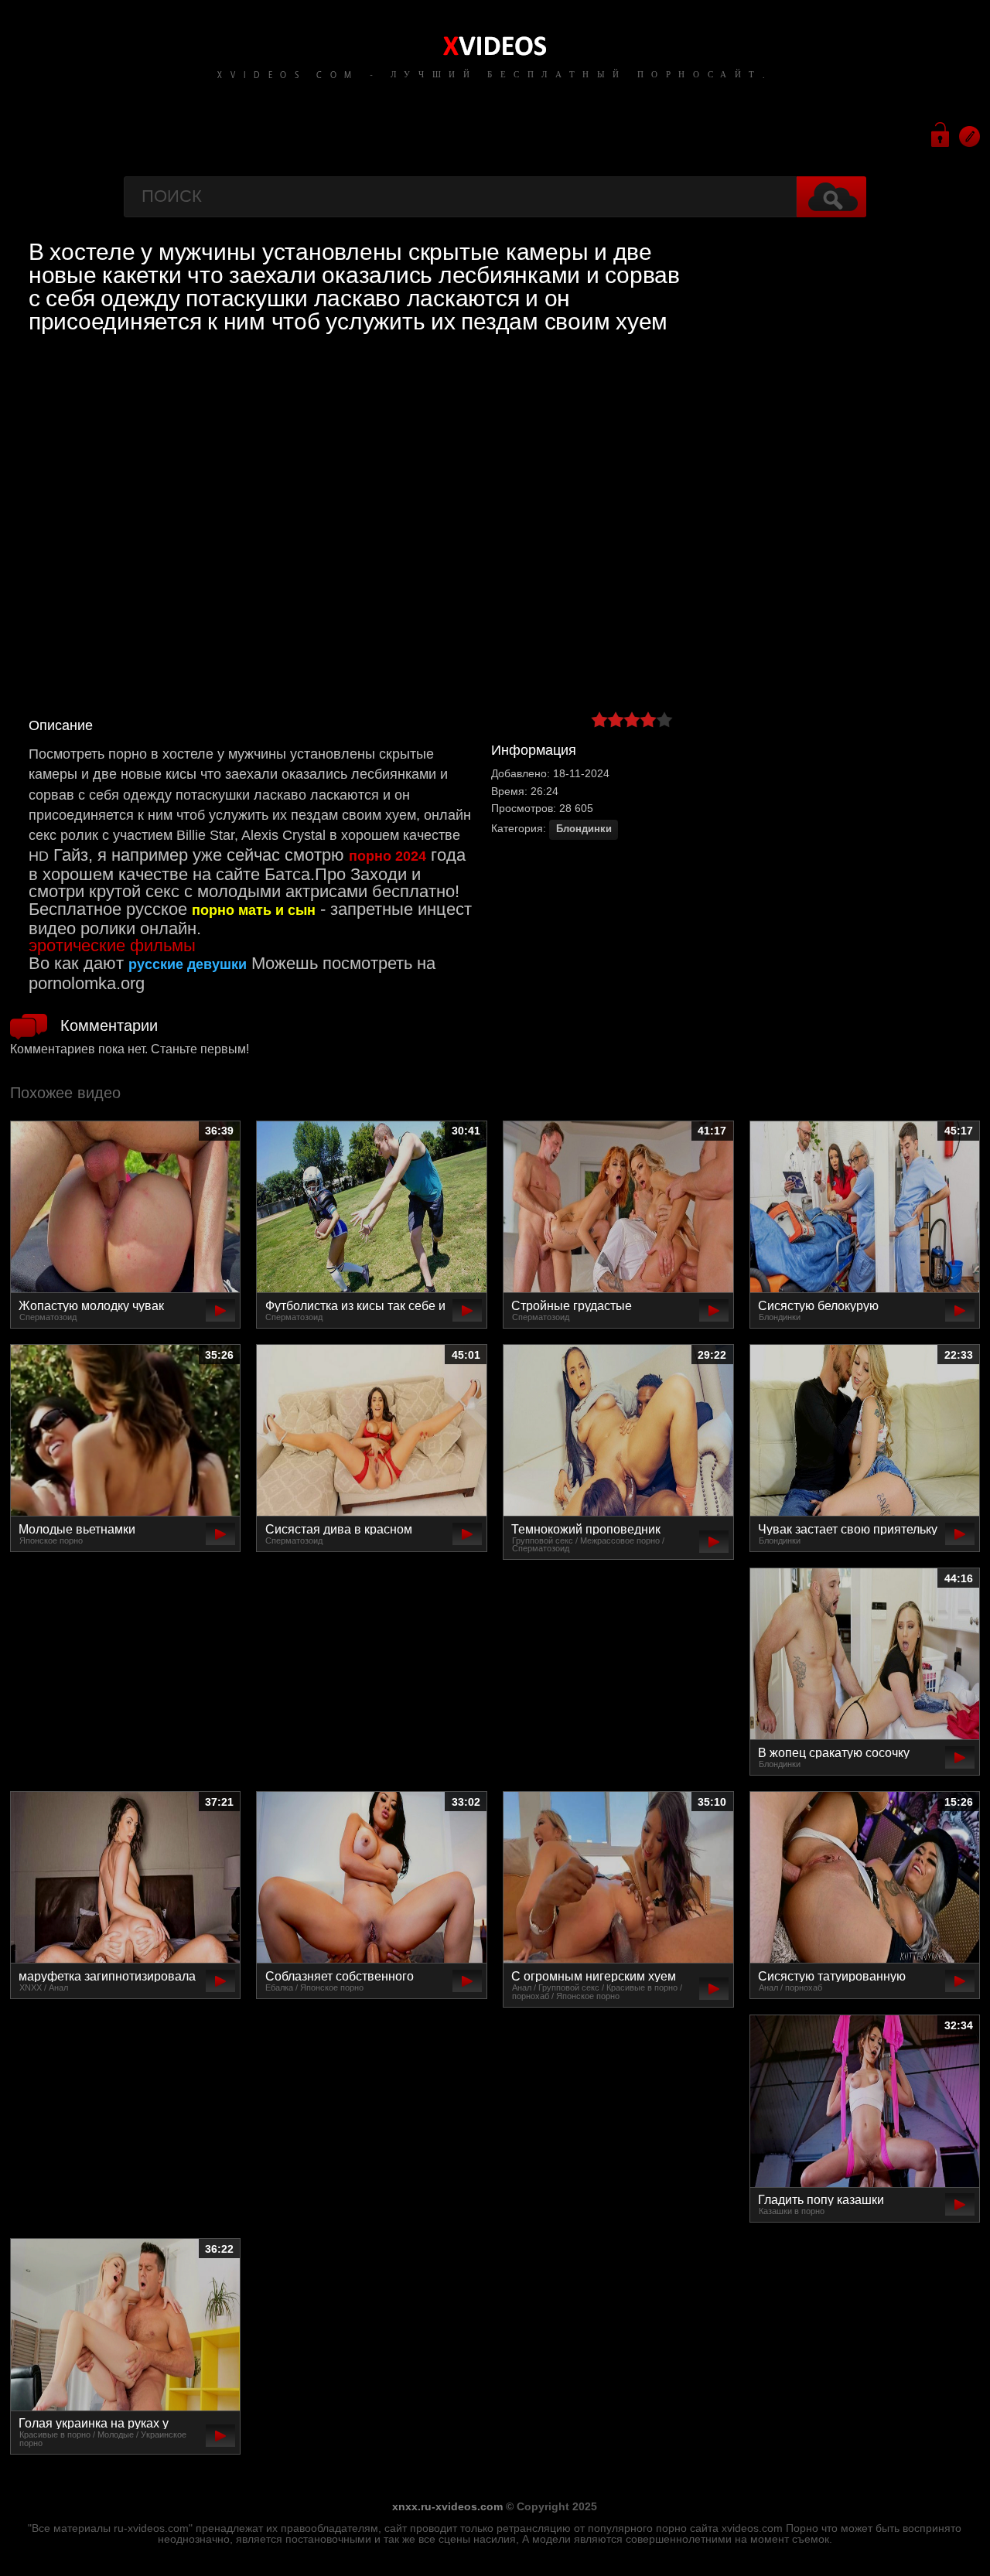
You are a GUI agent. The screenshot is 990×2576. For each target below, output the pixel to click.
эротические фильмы (112, 945)
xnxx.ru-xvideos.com (447, 2506)
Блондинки (584, 829)
